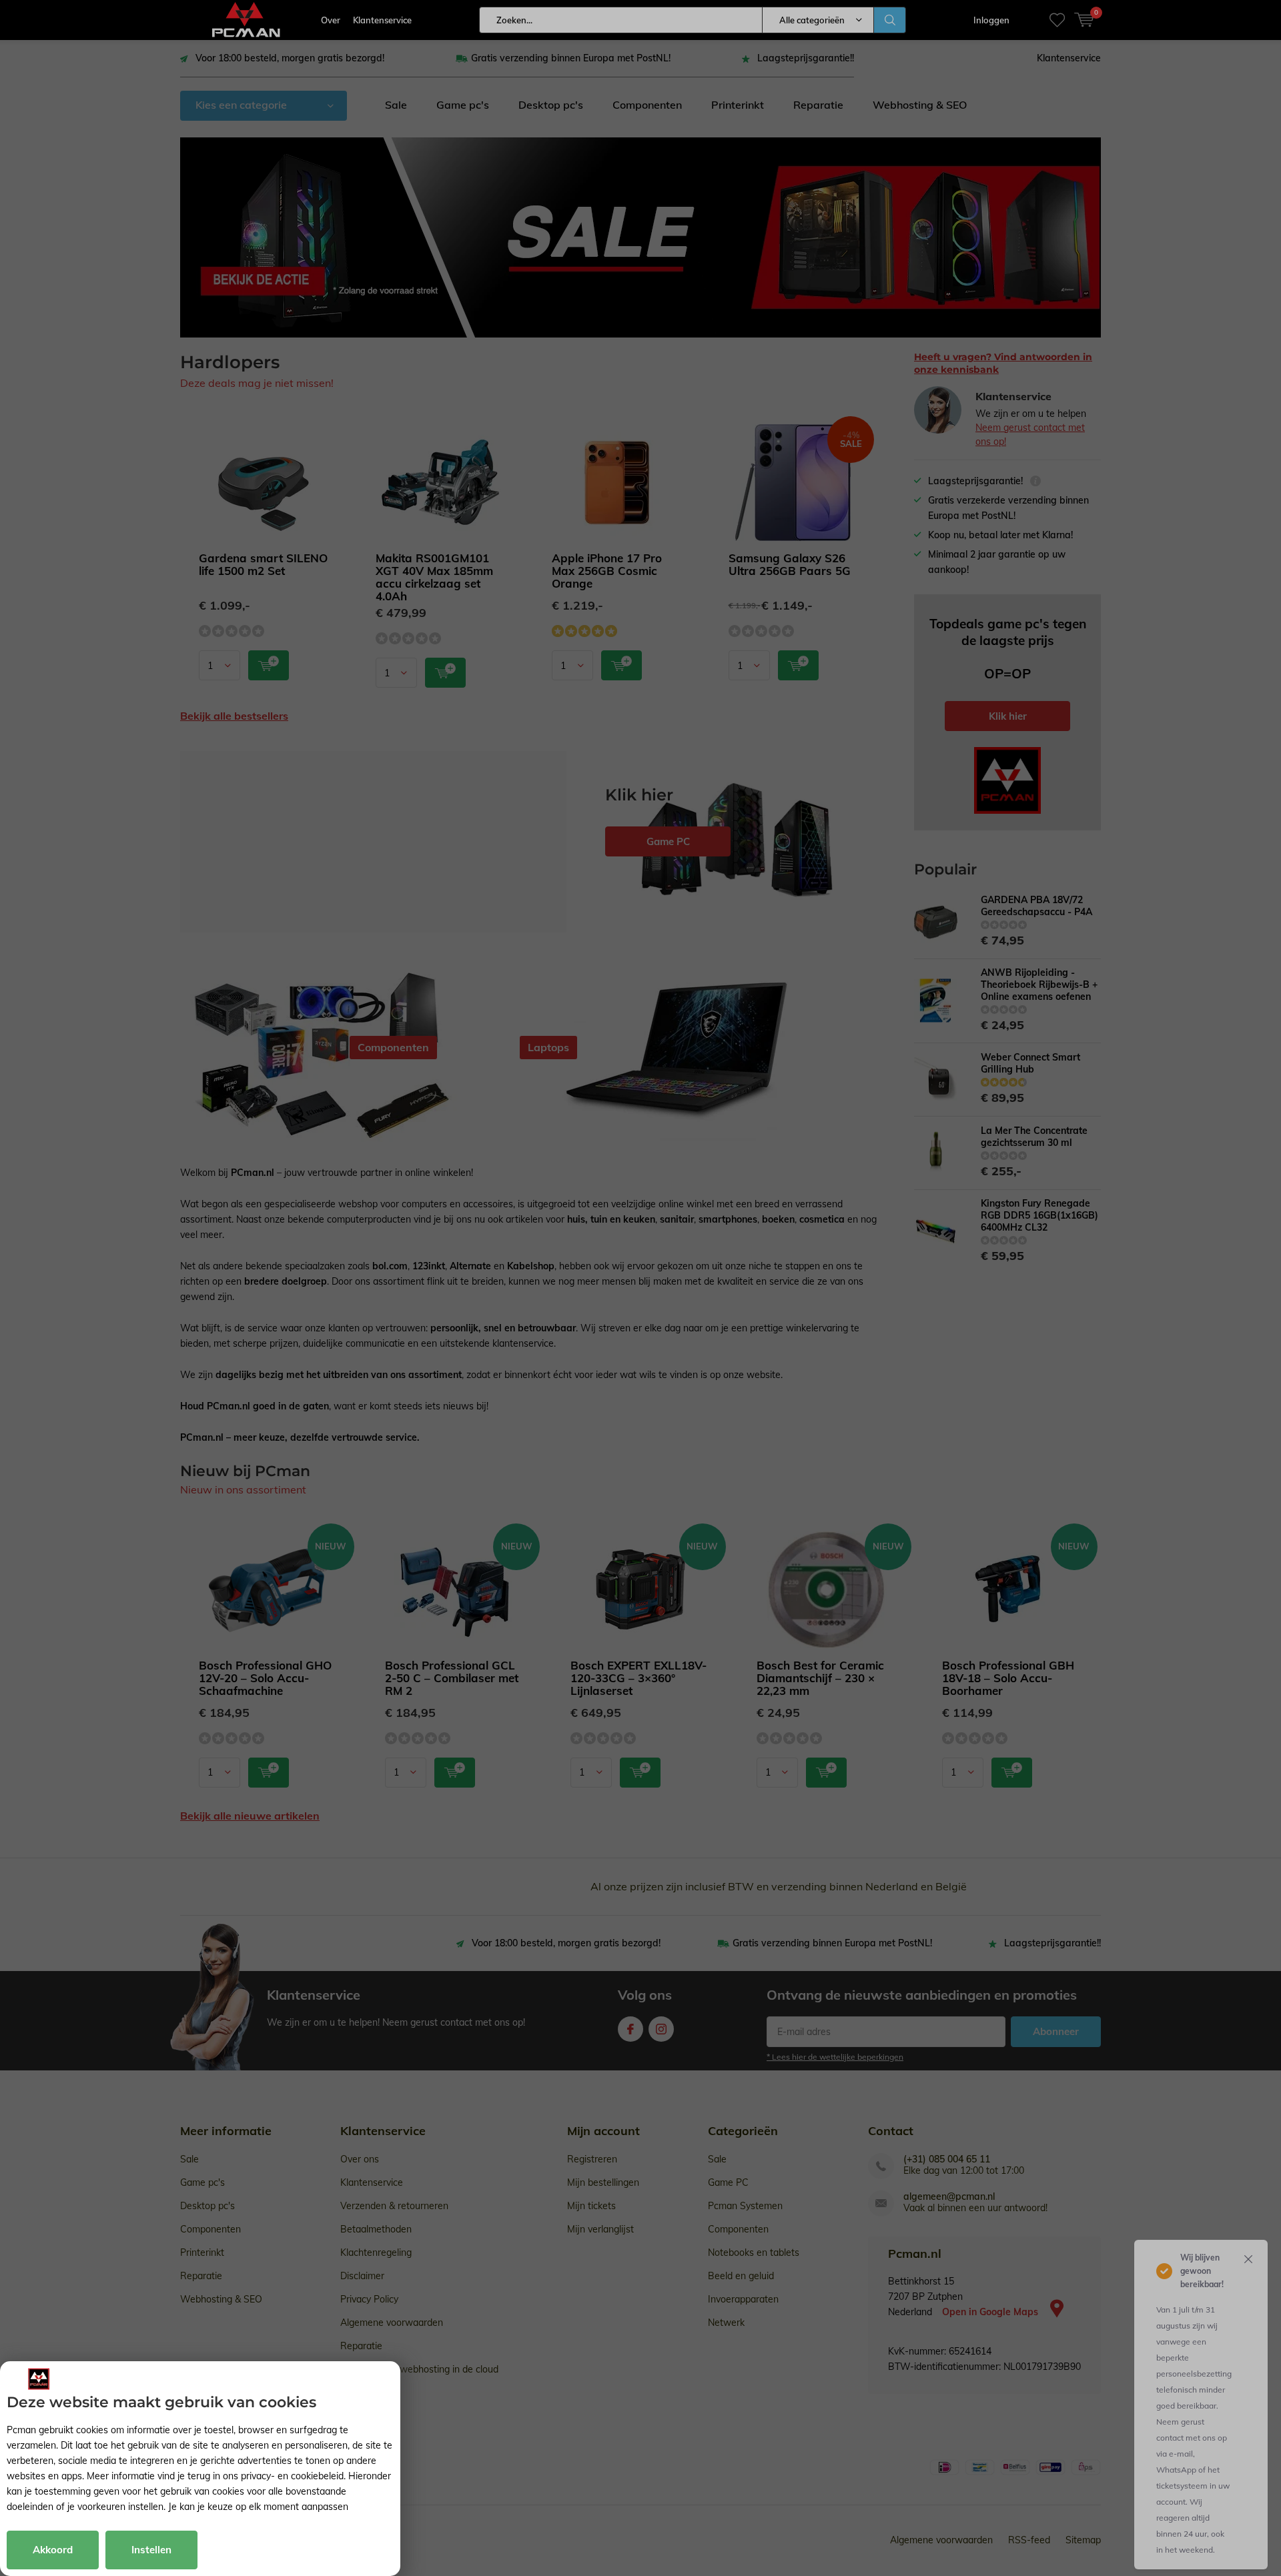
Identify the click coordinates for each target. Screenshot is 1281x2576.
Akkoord (53, 2550)
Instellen (151, 2550)
